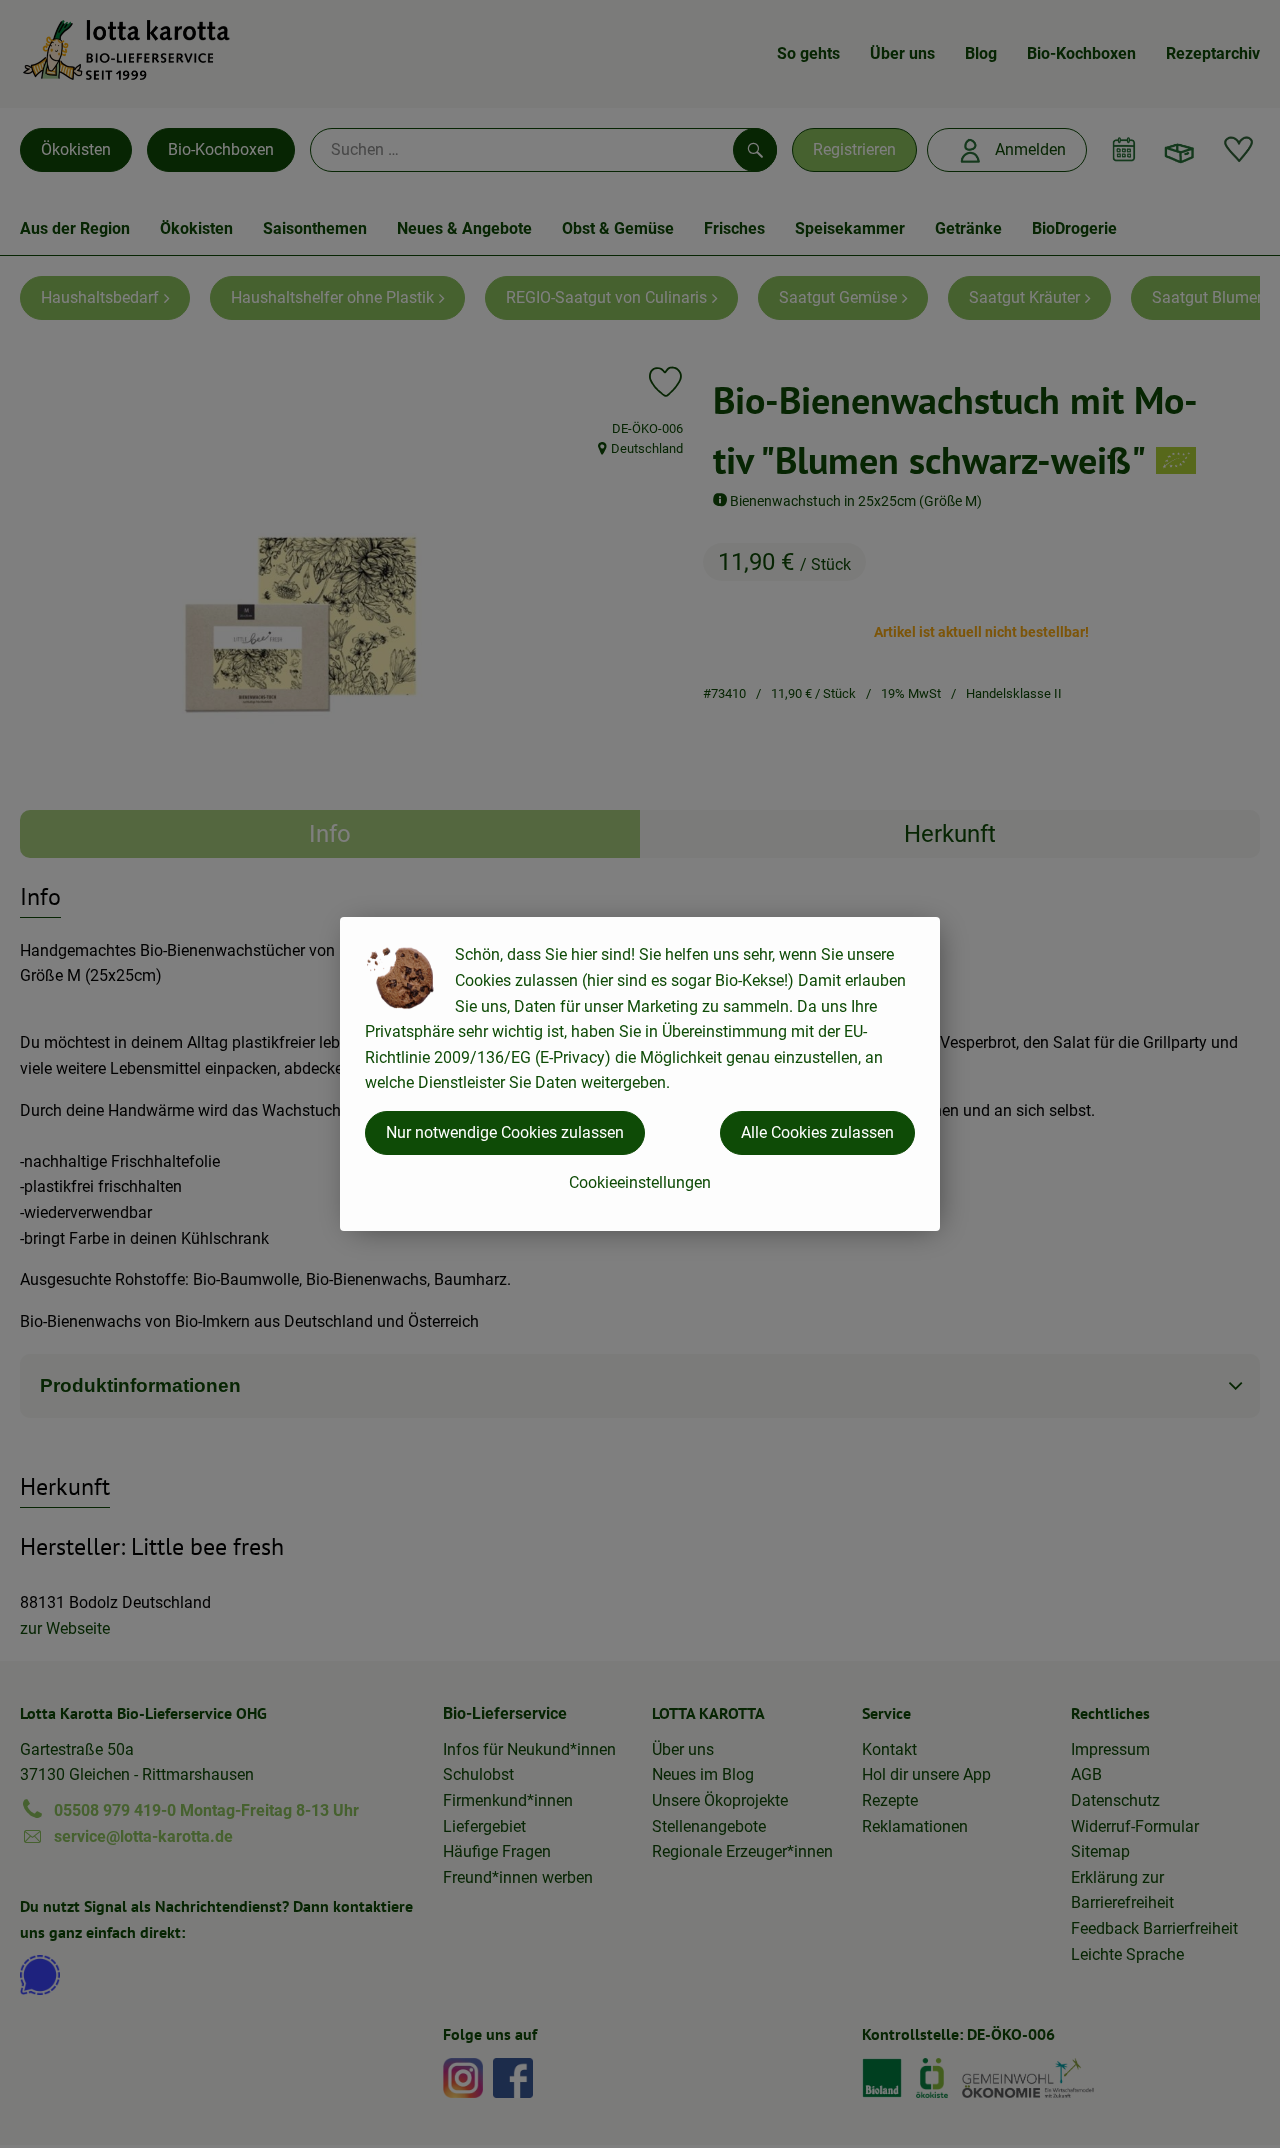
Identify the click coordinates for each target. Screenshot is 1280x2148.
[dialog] (640, 1074)
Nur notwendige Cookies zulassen (505, 1132)
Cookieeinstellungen (640, 1182)
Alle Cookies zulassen (817, 1132)
